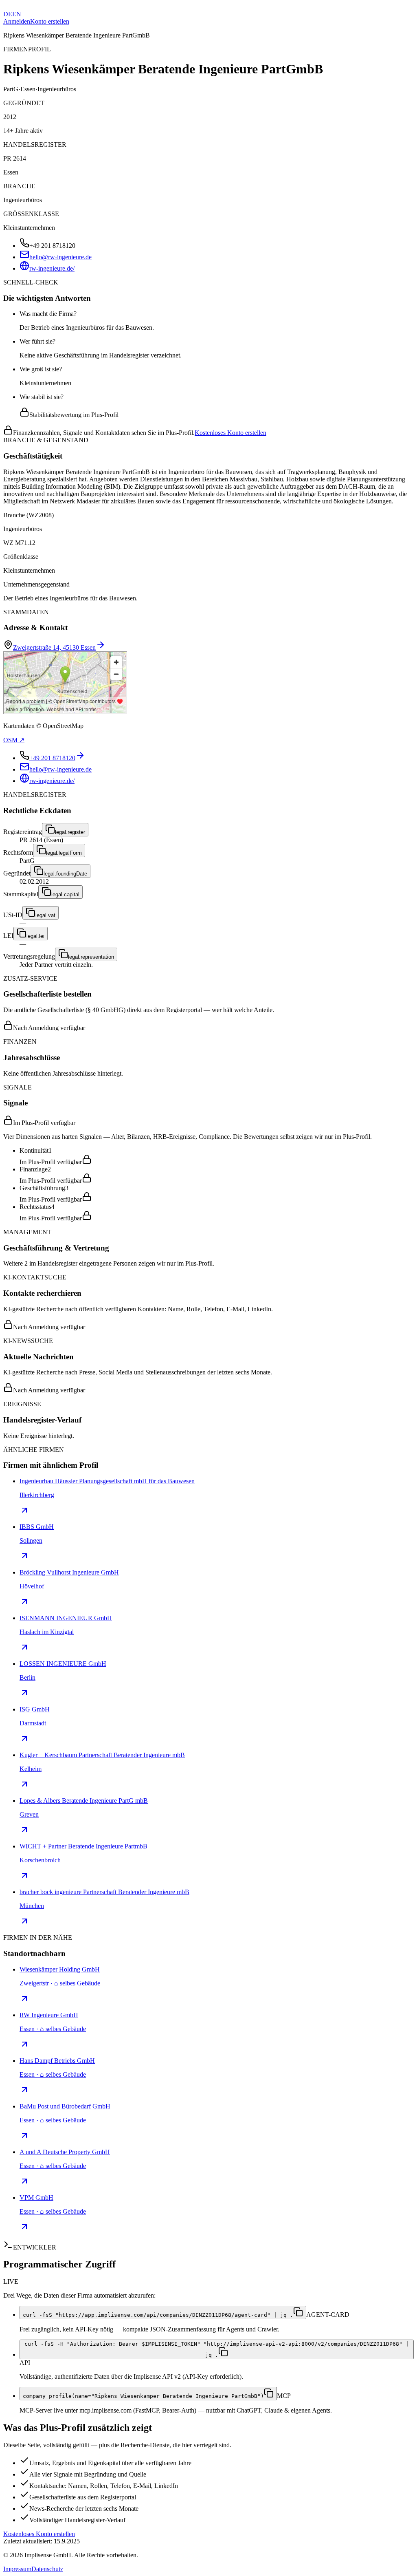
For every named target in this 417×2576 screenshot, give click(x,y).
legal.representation (91, 957)
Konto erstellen (50, 21)
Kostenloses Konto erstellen (230, 433)
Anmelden (17, 21)
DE (8, 14)
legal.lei (35, 936)
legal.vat (45, 915)
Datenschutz (47, 2569)
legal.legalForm (64, 853)
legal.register (70, 832)
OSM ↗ (14, 740)
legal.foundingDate (65, 874)
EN (17, 14)
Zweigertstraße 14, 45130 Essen (54, 647)
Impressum (17, 2569)
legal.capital (65, 894)
